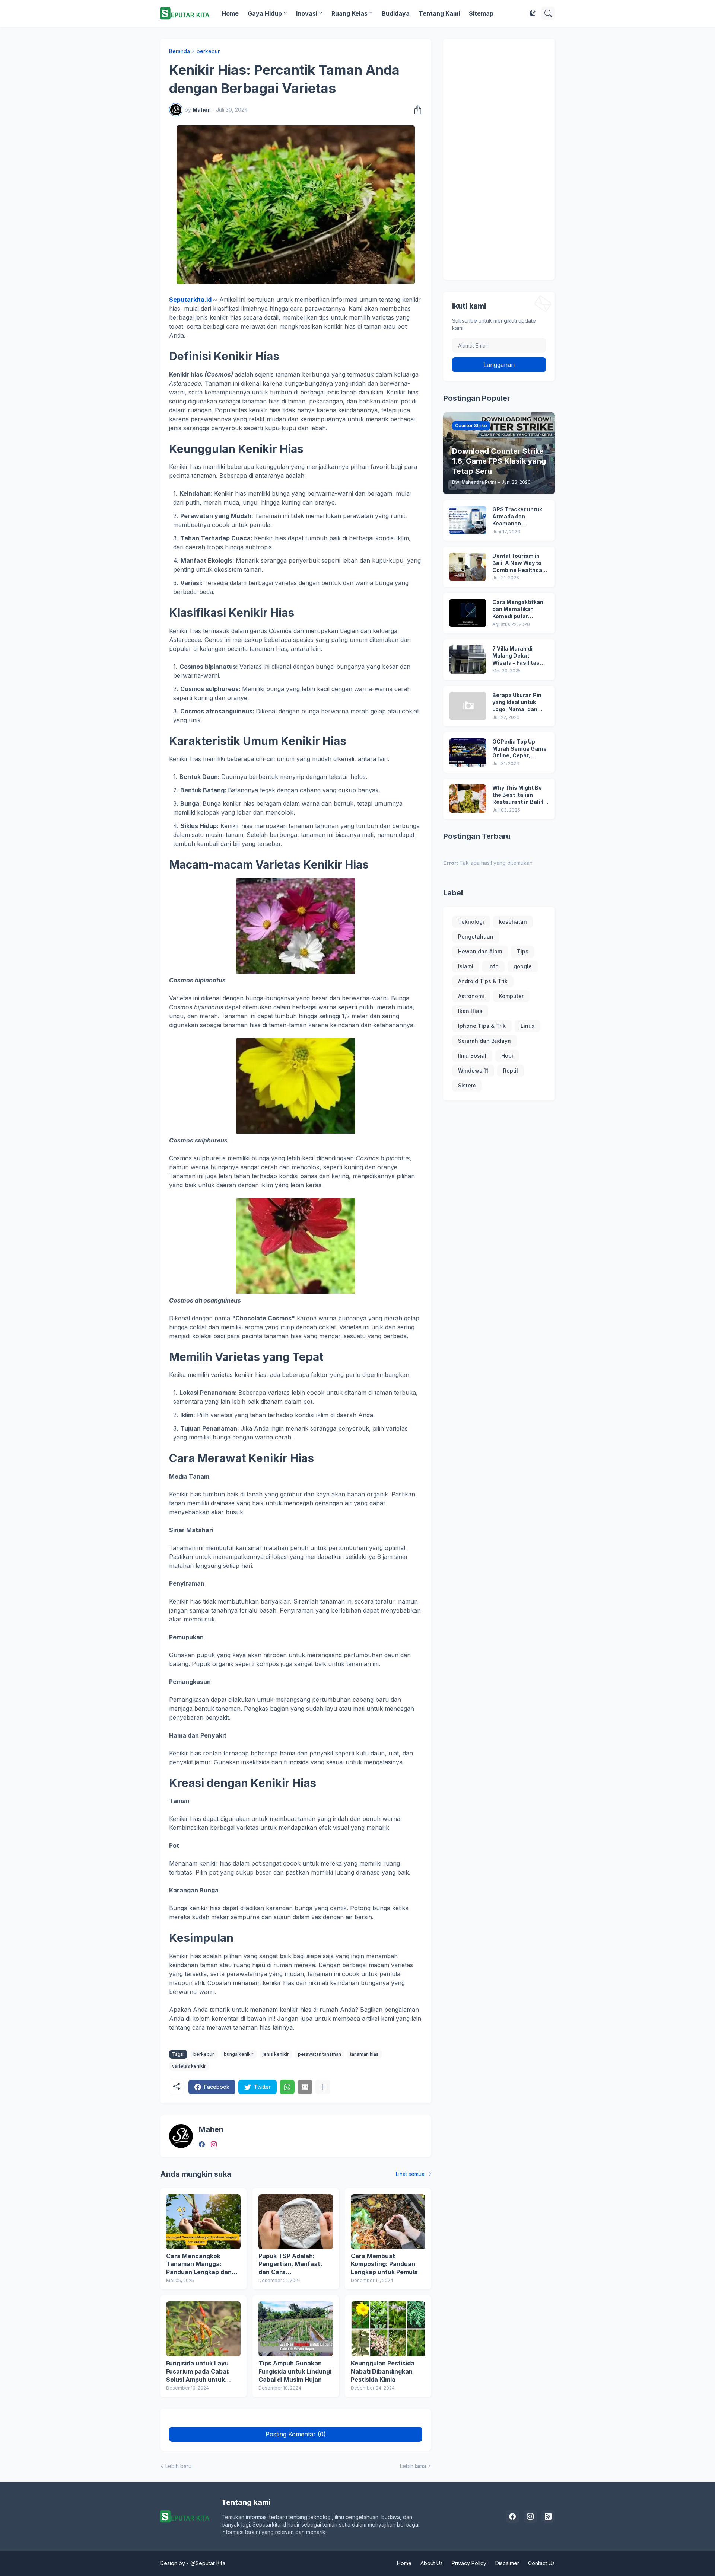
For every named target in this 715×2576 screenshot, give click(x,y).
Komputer (511, 996)
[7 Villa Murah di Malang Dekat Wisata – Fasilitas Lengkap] (468, 659)
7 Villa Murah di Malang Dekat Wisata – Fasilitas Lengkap (516, 656)
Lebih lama (413, 2466)
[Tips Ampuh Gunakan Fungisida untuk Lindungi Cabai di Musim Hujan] (296, 2329)
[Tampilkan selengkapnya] (323, 2087)
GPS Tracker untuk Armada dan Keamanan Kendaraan (517, 517)
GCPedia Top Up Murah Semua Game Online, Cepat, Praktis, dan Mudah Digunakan (519, 749)
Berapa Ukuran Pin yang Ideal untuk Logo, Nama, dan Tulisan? (517, 702)
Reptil (511, 1070)
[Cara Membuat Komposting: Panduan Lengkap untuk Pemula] (388, 2222)
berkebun (209, 51)
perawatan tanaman (320, 2054)
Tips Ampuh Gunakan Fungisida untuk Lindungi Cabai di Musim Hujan (295, 2371)
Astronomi (471, 996)
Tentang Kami (439, 13)
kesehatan (513, 922)
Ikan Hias (470, 1011)
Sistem (467, 1085)
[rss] (548, 2516)
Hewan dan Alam (480, 951)
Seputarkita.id (190, 300)
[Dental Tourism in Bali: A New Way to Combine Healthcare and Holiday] (468, 567)
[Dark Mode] (533, 13)
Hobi (507, 1056)
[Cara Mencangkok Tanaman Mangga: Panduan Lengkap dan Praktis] (203, 2222)
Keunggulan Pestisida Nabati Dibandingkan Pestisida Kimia (383, 2371)
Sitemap (481, 13)
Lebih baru (178, 2466)
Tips (523, 951)
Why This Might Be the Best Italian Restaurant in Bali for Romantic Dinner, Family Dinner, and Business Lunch (521, 795)
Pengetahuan (476, 937)
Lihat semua (410, 2174)
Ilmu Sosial (472, 1056)
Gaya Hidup (265, 13)
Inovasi (307, 13)
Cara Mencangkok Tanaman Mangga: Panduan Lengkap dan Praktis (199, 2264)
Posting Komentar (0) (296, 2434)
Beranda (179, 51)
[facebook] (202, 2144)
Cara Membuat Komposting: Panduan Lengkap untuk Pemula (384, 2264)
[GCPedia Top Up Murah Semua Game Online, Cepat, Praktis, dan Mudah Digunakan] (468, 752)
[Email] (305, 2087)
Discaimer (507, 2563)
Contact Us (541, 2563)
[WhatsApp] (287, 2087)
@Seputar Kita (208, 2563)
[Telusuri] (548, 13)
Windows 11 (473, 1070)
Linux (527, 1026)
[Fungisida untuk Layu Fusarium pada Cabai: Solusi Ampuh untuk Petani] (203, 2329)
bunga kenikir (239, 2054)
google (523, 966)
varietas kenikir (189, 2066)
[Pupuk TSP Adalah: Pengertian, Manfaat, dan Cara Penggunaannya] (296, 2222)
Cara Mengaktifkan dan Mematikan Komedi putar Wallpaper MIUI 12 (518, 609)
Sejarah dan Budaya (484, 1041)
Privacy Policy (469, 2563)
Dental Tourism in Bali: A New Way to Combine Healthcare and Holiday (520, 563)
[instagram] (214, 2144)
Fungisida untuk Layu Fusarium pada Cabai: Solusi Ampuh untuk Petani (198, 2372)
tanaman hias (364, 2054)
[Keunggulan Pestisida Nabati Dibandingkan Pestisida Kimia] (388, 2329)
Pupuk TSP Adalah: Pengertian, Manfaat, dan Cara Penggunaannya (290, 2264)
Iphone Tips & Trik (482, 1026)
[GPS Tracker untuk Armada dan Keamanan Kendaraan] (468, 520)
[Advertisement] (499, 159)
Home (230, 13)
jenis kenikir (276, 2054)
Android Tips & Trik (483, 981)
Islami (466, 966)
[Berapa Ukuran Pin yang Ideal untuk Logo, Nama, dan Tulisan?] (468, 706)
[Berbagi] (416, 110)
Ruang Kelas (349, 13)
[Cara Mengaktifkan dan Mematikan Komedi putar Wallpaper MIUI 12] (468, 613)
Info (493, 966)
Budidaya (396, 13)
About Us (432, 2563)
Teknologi (471, 922)
